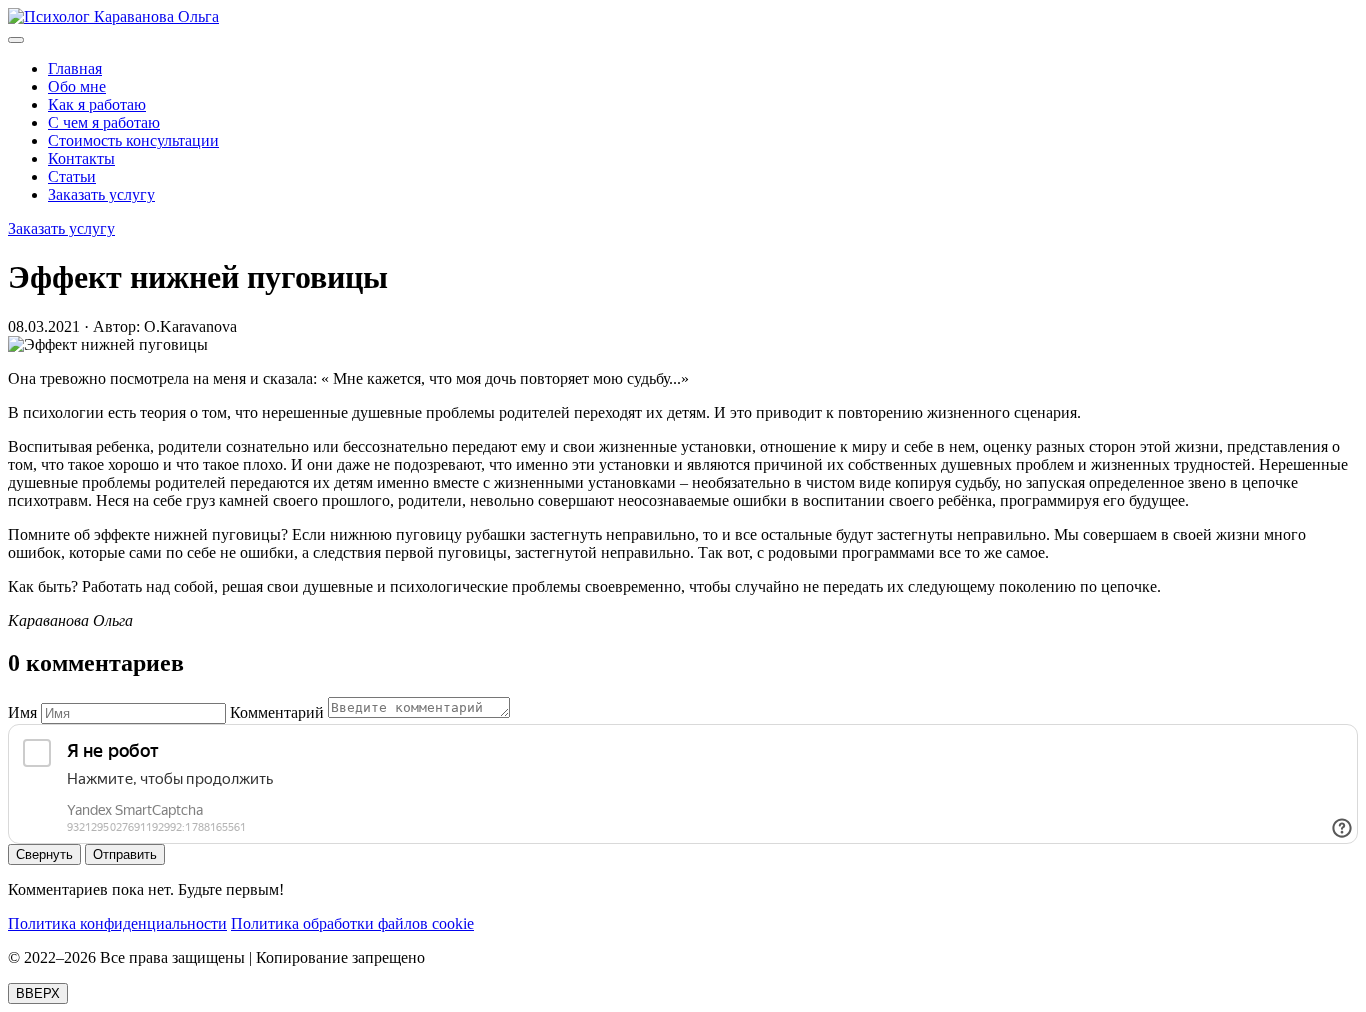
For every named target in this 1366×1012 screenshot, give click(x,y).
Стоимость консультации (133, 140)
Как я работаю (97, 104)
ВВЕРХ (38, 993)
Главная (75, 68)
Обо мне (77, 86)
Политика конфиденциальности (117, 923)
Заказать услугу (101, 194)
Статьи (72, 176)
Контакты (81, 158)
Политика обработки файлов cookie (352, 923)
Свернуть (44, 854)
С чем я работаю (104, 122)
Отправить (125, 854)
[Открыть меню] (16, 40)
